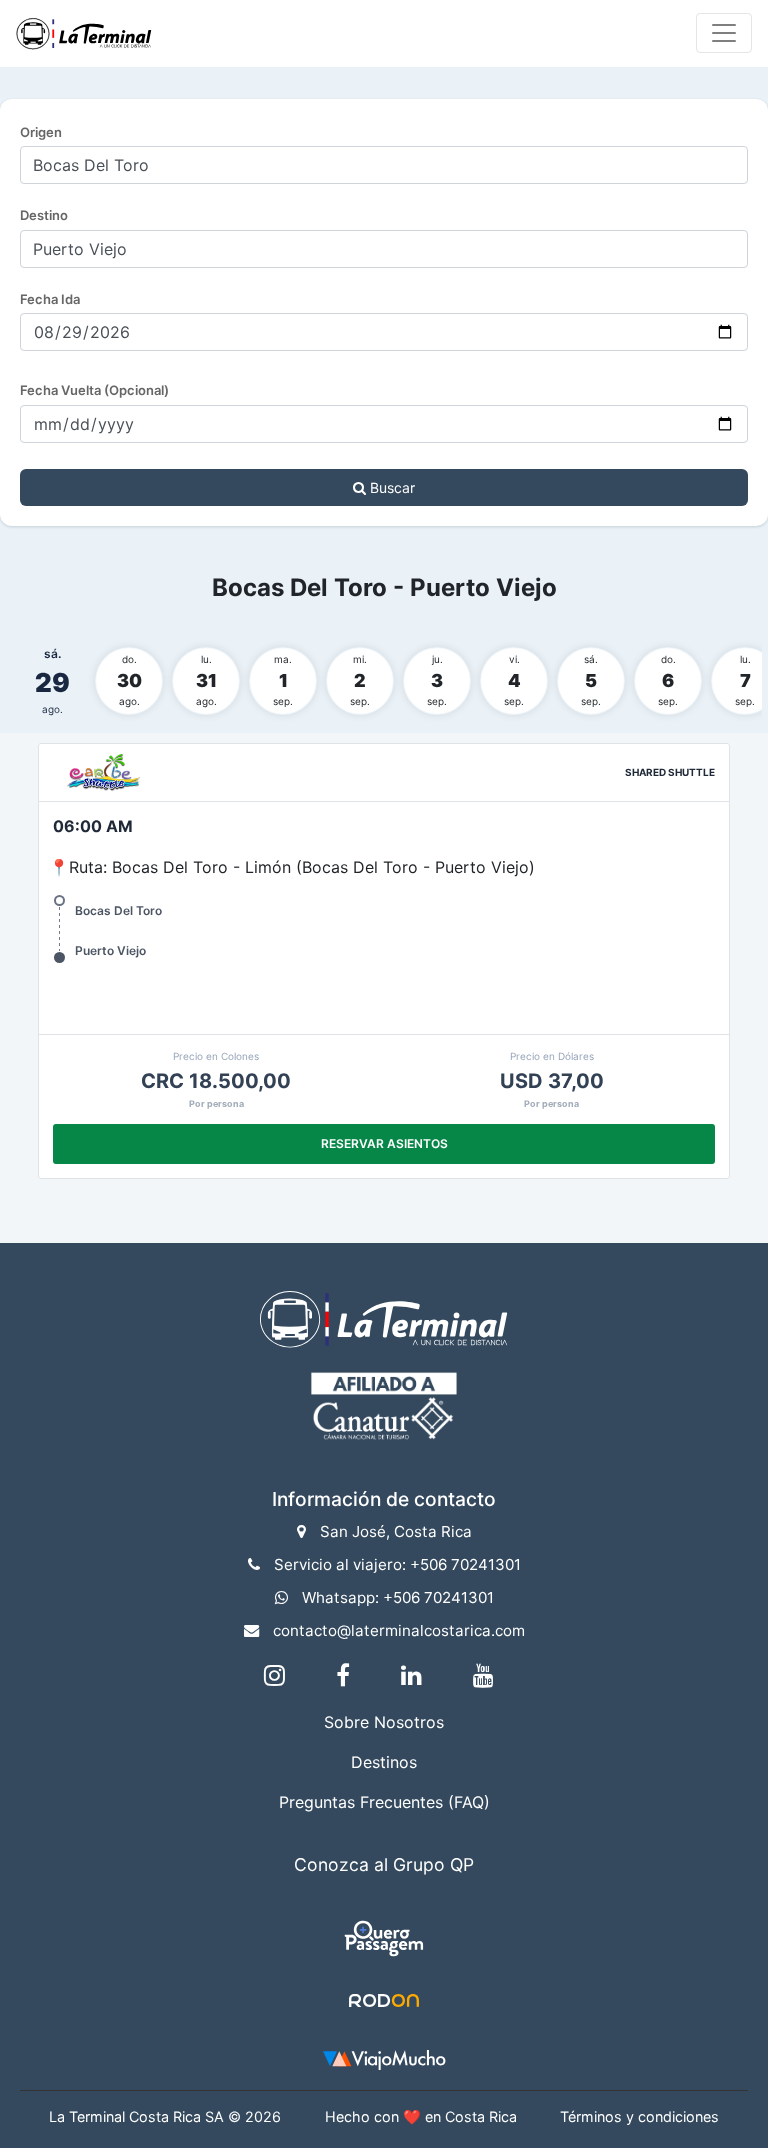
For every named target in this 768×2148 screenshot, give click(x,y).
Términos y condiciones (639, 2116)
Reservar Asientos (384, 1143)
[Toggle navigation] (724, 33)
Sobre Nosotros (384, 1722)
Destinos (384, 1762)
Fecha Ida (50, 299)
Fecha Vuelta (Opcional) (94, 390)
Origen (41, 132)
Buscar (390, 487)
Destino (44, 215)
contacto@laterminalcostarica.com (399, 1630)
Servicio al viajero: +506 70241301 (397, 1564)
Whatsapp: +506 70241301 (398, 1597)
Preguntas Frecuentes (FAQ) (384, 1802)
